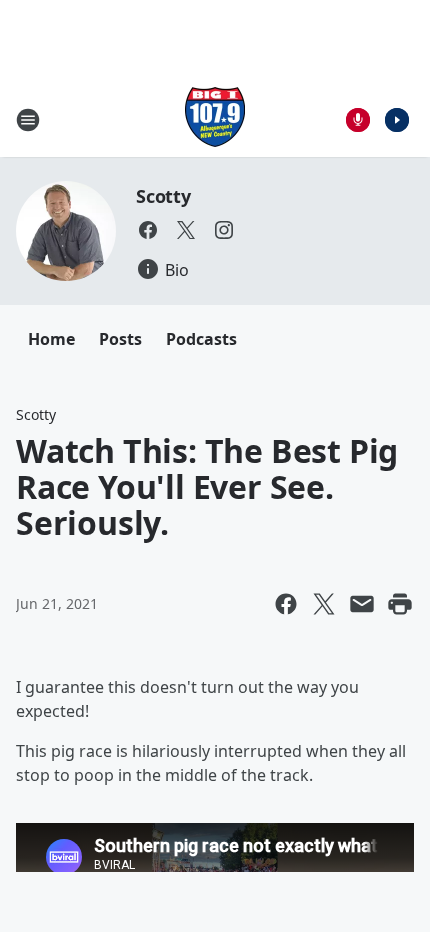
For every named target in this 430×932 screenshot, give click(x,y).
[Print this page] (400, 604)
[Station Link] (215, 119)
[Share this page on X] (324, 604)
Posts (120, 339)
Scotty (163, 196)
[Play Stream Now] (397, 120)
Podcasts (201, 339)
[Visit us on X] (186, 230)
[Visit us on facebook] (148, 230)
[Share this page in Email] (362, 604)
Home (51, 339)
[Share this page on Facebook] (286, 604)
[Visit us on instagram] (224, 230)
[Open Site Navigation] (28, 120)
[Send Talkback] (358, 120)
